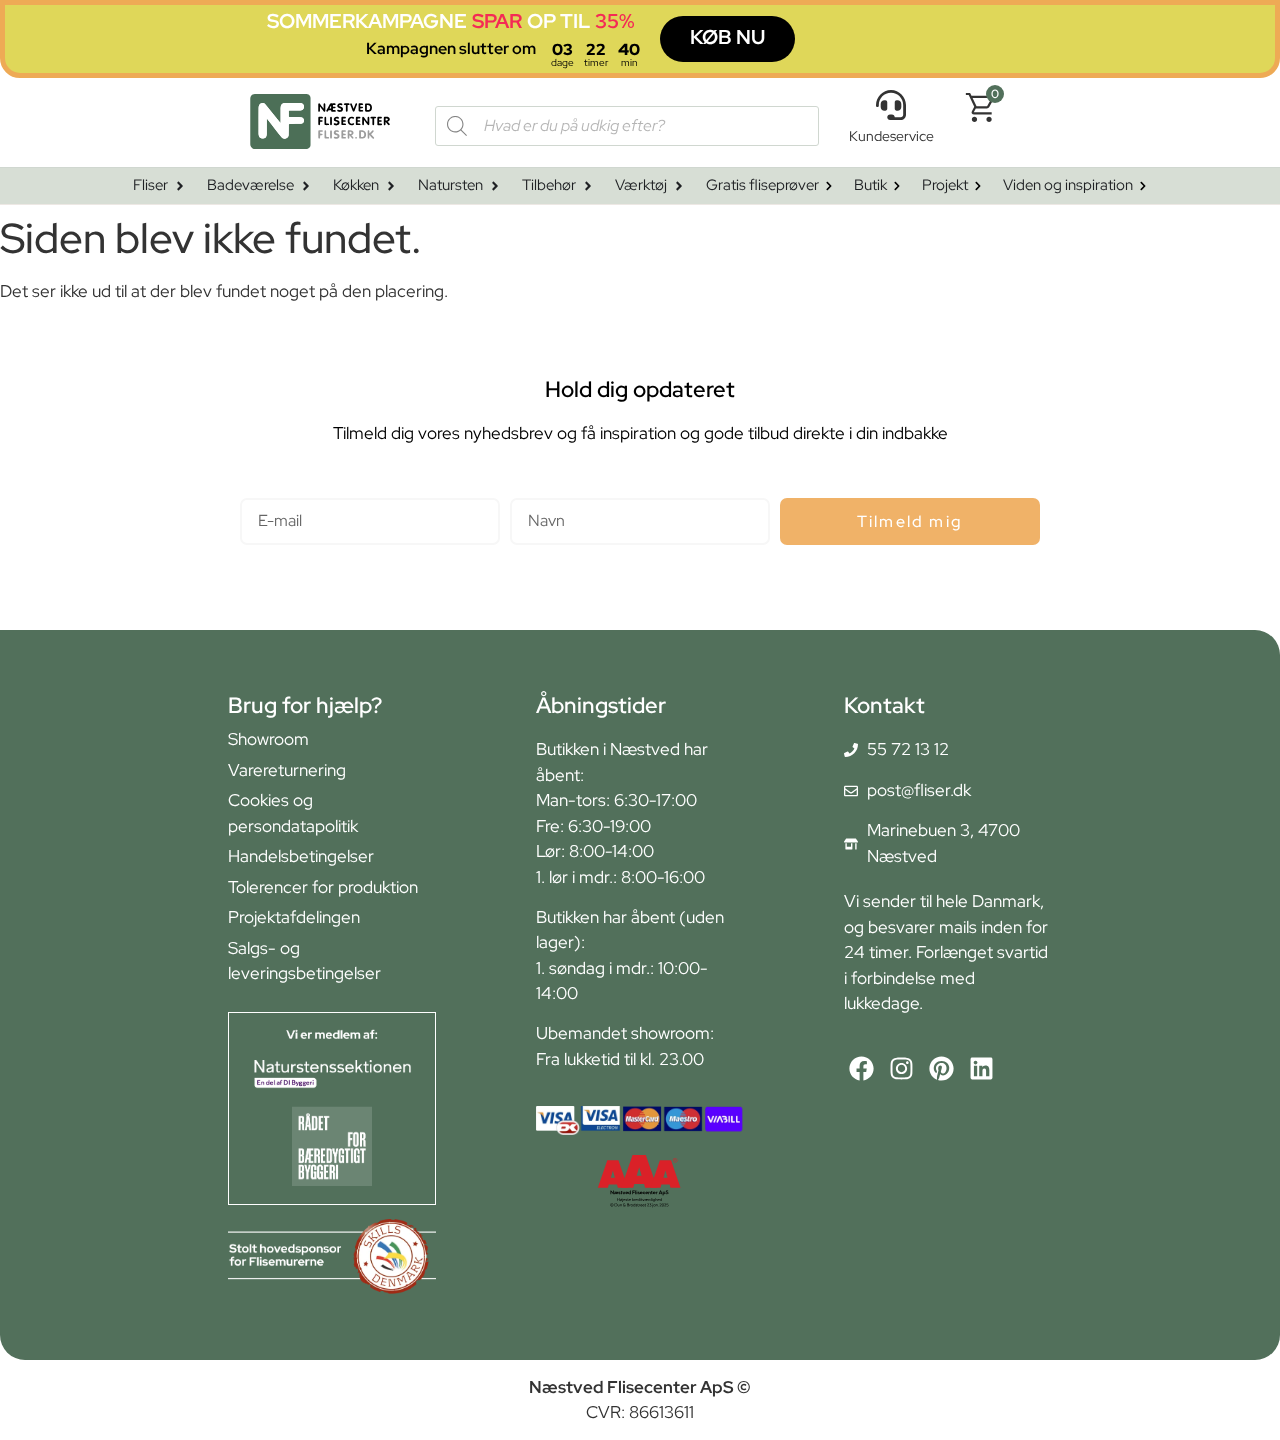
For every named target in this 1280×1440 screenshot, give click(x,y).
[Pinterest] (941, 1068)
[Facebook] (861, 1068)
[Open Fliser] (180, 186)
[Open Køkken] (391, 186)
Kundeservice (891, 136)
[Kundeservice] (891, 105)
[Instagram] (901, 1068)
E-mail (263, 489)
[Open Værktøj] (679, 186)
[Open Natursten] (495, 186)
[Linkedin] (981, 1068)
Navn (529, 489)
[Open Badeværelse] (306, 186)
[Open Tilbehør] (588, 186)
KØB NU (727, 37)
